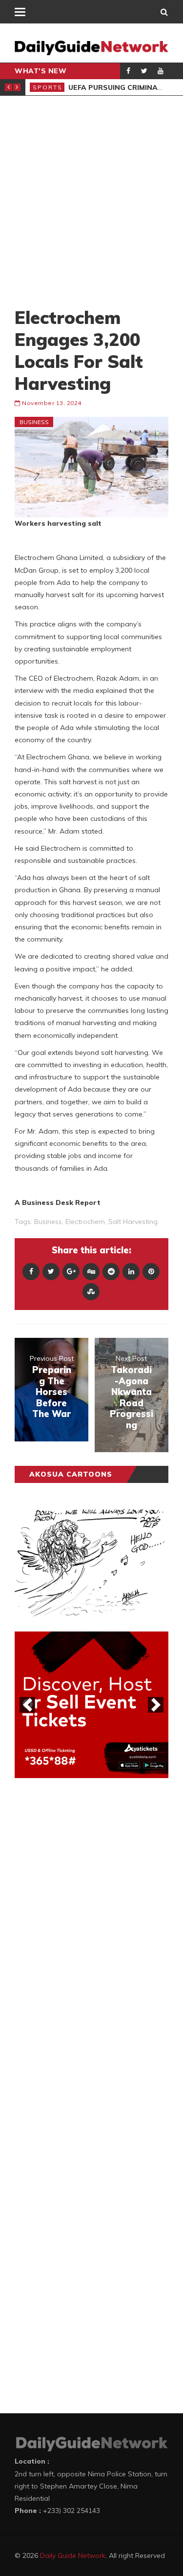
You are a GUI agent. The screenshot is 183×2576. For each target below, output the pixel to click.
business (48, 1222)
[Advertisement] (91, 201)
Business (34, 422)
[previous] (27, 1705)
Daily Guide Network (73, 2555)
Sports (48, 87)
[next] (156, 1705)
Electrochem (85, 1222)
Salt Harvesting (133, 1222)
